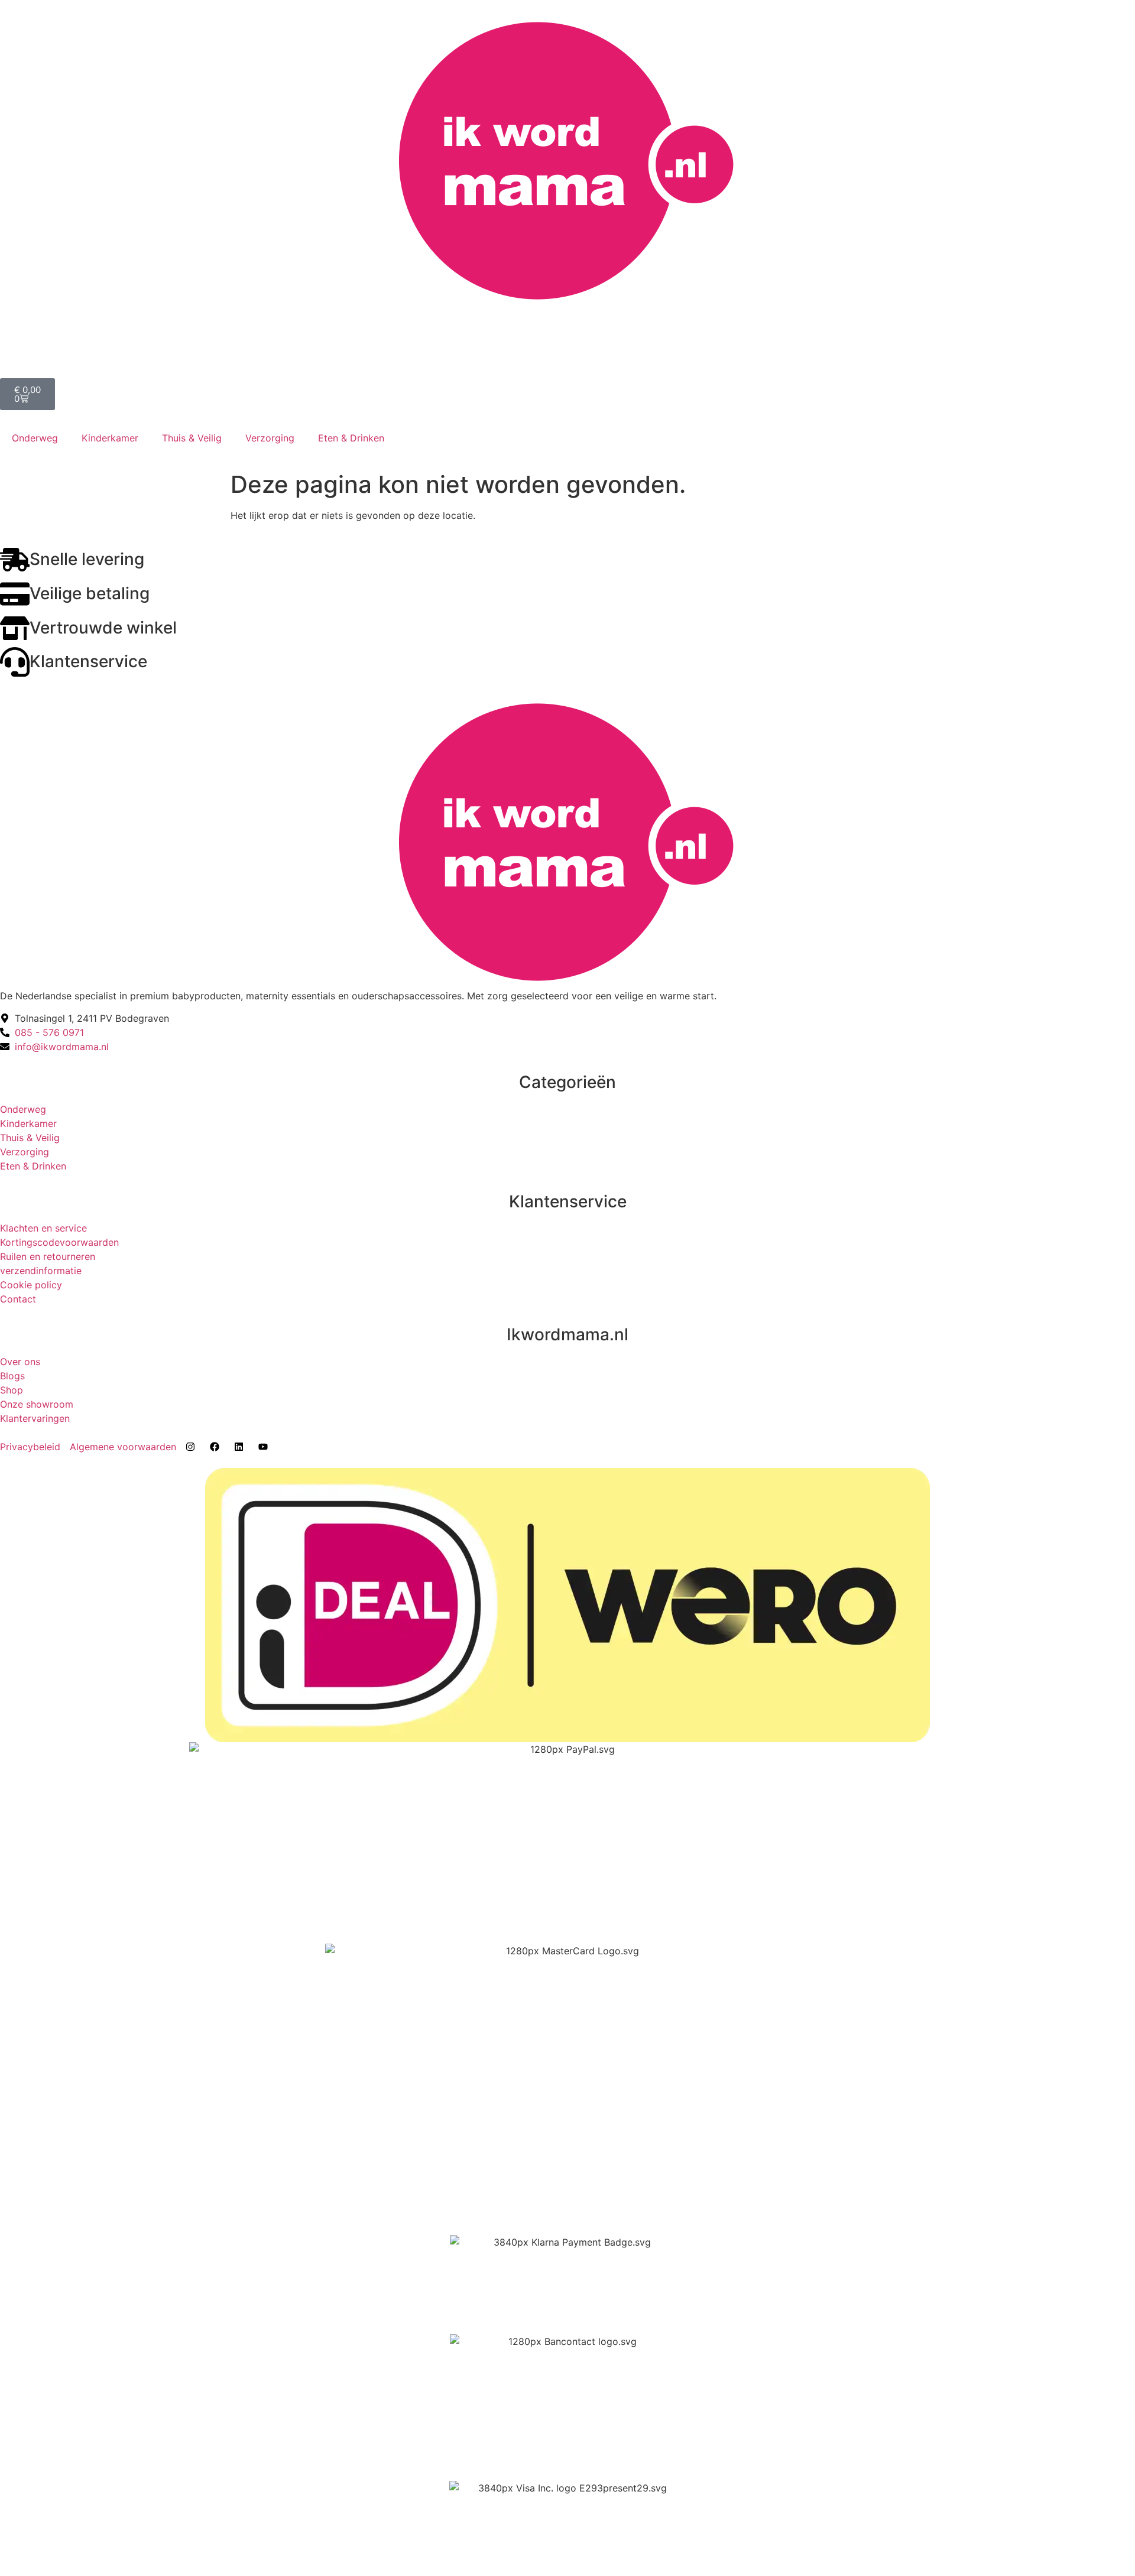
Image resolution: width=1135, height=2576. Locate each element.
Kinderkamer (110, 438)
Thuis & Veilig (192, 438)
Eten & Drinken (351, 438)
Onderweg (35, 438)
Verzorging (270, 438)
